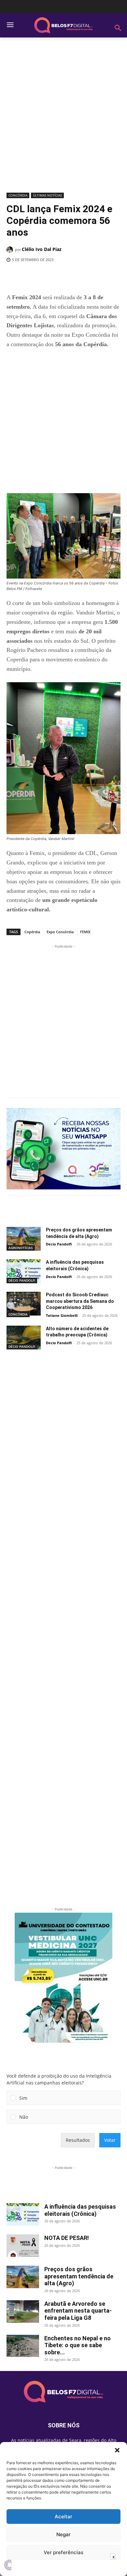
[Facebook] (34, 276)
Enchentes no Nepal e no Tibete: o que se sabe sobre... (78, 2345)
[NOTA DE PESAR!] (23, 2246)
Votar (110, 2140)
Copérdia (32, 932)
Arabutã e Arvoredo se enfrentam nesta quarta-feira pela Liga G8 (78, 2311)
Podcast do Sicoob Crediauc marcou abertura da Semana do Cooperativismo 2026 (80, 1301)
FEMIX (85, 932)
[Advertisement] (63, 117)
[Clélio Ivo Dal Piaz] (11, 250)
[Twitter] (49, 276)
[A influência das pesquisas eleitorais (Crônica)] (24, 1271)
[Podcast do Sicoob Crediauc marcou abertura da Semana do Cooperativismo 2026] (24, 1304)
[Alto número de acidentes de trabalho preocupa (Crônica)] (24, 1338)
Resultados (78, 2140)
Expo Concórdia (60, 932)
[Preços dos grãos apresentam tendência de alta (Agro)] (24, 1239)
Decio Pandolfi (59, 1244)
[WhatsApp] (78, 276)
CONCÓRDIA (18, 195)
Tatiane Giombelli (62, 1315)
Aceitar (63, 2517)
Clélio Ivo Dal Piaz (42, 249)
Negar (63, 2534)
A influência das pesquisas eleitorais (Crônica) (80, 2210)
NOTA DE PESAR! (67, 2238)
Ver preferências (63, 2552)
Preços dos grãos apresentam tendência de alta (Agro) (79, 2276)
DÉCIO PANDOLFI (22, 1280)
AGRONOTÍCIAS (21, 1248)
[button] (117, 2450)
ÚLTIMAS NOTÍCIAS (47, 195)
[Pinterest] (63, 276)
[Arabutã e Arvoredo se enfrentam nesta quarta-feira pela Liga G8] (23, 2311)
